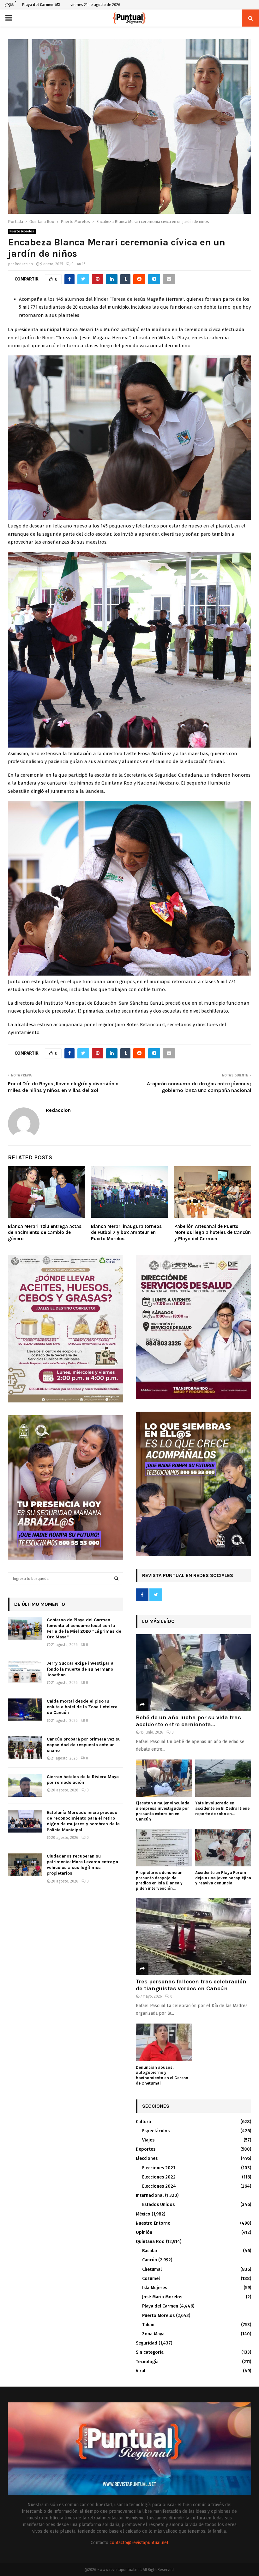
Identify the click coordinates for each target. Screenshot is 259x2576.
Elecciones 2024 (159, 2186)
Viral (141, 2371)
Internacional (150, 2195)
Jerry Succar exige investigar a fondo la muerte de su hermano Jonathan (80, 1669)
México (143, 2214)
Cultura (143, 2122)
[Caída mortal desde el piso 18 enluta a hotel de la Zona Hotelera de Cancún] (25, 1710)
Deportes (146, 2149)
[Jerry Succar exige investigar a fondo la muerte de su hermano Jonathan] (25, 1672)
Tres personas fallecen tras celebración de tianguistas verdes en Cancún (191, 1985)
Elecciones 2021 (159, 2168)
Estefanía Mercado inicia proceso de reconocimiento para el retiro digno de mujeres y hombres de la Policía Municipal (83, 1821)
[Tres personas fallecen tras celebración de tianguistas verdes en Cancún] (193, 1937)
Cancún (150, 2260)
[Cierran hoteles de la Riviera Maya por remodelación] (25, 1785)
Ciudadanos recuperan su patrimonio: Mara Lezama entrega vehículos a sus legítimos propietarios (82, 1865)
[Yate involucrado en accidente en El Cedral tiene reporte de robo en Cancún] (223, 1778)
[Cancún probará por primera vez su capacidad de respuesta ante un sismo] (25, 1748)
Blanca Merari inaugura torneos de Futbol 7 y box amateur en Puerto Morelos (126, 1233)
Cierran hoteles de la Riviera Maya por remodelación (83, 1780)
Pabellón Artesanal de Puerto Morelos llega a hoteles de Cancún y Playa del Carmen (213, 1233)
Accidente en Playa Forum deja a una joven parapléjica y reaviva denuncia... (223, 1878)
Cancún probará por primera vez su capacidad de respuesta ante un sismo (84, 1745)
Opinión (144, 2232)
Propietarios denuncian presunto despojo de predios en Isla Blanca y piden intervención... (159, 1880)
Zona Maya (153, 2334)
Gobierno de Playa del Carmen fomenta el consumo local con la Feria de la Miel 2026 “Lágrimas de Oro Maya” (84, 1629)
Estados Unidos (158, 2205)
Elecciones (147, 2158)
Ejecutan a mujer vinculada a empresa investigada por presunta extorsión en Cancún (163, 1811)
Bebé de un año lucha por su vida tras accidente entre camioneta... (188, 1721)
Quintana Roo (150, 2242)
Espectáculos (156, 2131)
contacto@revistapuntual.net (139, 2543)
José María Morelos (162, 2297)
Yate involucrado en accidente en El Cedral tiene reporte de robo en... (222, 1808)
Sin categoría (150, 2352)
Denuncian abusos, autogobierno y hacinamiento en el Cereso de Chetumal (162, 2075)
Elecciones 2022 (159, 2177)
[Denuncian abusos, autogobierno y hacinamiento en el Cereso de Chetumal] (164, 2042)
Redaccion (24, 264)
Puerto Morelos (22, 231)
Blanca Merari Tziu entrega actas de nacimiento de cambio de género (45, 1233)
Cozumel (151, 2279)
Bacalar (150, 2251)
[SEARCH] (116, 1579)
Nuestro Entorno (153, 2223)
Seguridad (147, 2343)
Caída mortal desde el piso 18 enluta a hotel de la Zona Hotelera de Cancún (82, 1707)
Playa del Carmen (160, 2306)
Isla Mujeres (155, 2288)
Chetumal (152, 2269)
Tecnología (147, 2362)
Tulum (148, 2325)
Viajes (148, 2140)
